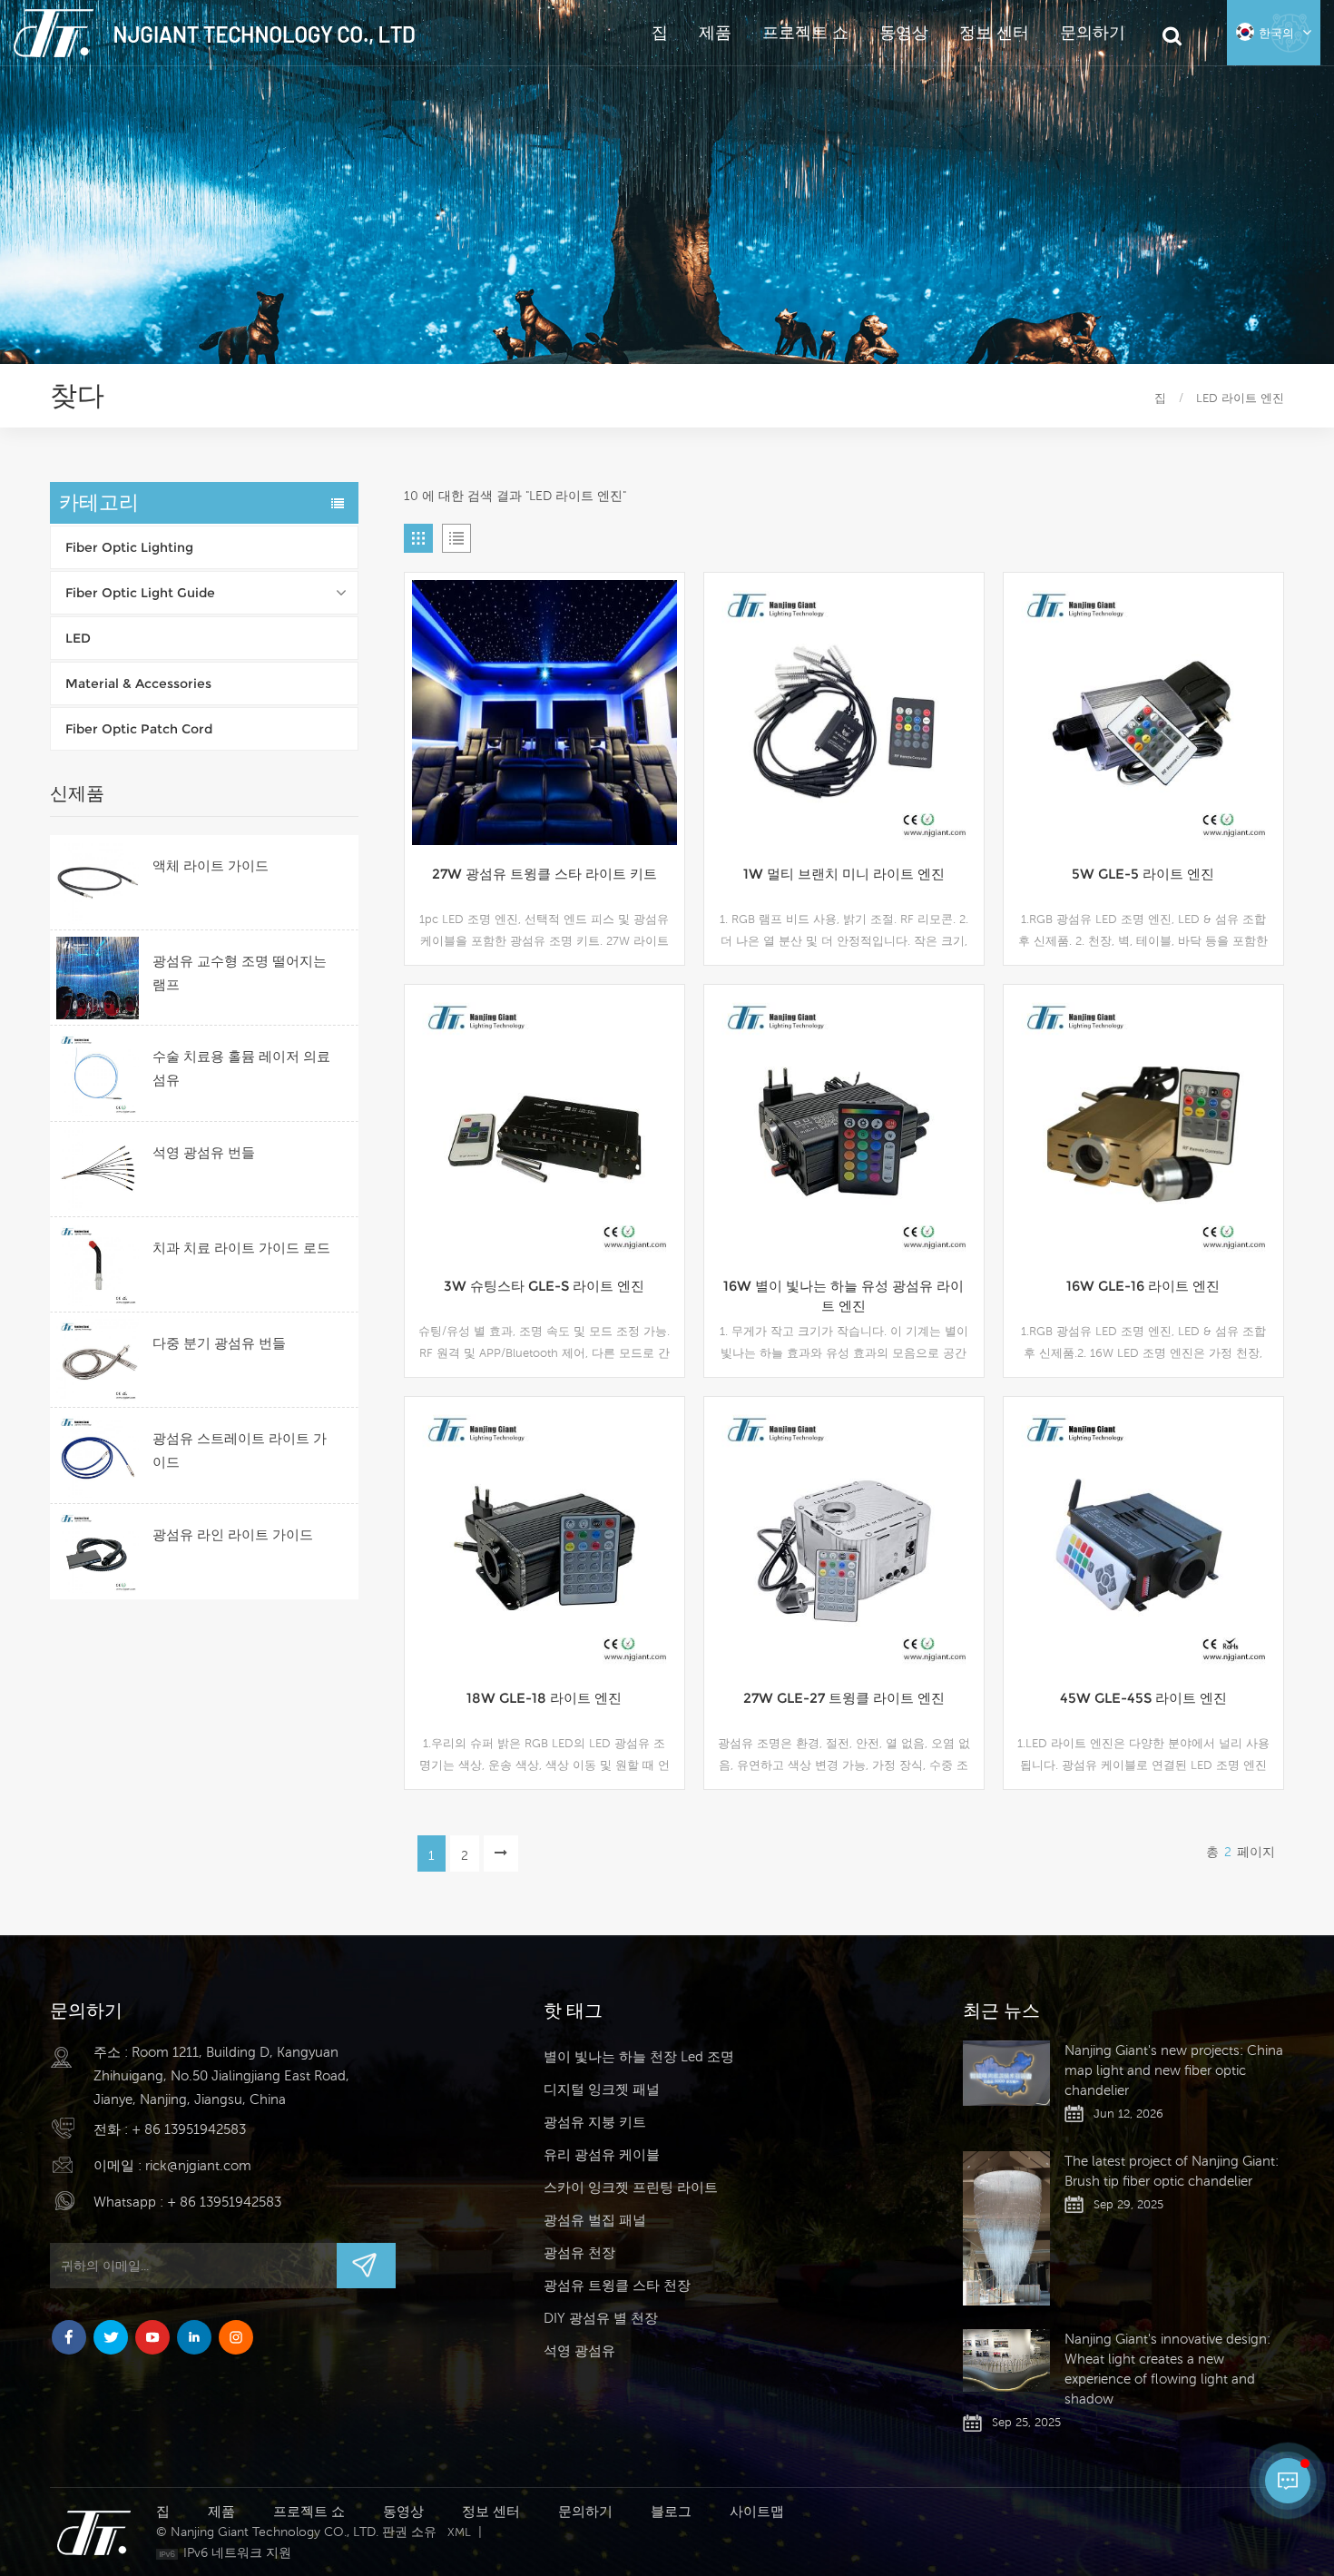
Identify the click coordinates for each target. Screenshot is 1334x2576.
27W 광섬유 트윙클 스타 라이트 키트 (544, 874)
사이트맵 (757, 2511)
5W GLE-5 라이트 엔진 (1143, 874)
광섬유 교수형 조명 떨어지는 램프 (240, 973)
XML (459, 2532)
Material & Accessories (138, 683)
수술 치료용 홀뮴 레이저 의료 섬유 (241, 1068)
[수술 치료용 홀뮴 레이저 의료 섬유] (98, 1073)
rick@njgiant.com (198, 2165)
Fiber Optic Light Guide (140, 593)
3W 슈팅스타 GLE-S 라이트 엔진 (544, 1286)
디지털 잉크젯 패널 (602, 2089)
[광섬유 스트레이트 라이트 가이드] (98, 1455)
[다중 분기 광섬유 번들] (98, 1360)
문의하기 (1093, 32)
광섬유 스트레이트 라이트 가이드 (240, 1450)
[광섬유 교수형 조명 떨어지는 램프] (98, 978)
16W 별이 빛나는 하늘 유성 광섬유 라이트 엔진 (844, 1296)
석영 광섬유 (579, 2350)
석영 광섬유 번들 (204, 1152)
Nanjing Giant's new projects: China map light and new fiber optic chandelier (1174, 2070)
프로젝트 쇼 (805, 32)
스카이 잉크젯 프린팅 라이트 (631, 2187)
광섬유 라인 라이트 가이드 (233, 1534)
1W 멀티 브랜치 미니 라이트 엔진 (844, 874)
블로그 (671, 2511)
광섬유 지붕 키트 (595, 2122)
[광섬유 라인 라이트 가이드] (98, 1552)
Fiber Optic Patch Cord (139, 729)
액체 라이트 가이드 (211, 865)
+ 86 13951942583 (189, 2129)
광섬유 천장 (579, 2252)
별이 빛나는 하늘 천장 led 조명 (639, 2056)
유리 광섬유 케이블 (602, 2154)
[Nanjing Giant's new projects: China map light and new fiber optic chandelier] (1006, 2073)
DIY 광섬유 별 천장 (601, 2318)
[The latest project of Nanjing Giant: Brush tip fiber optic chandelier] (1006, 2229)
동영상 (904, 32)
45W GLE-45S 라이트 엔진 (1143, 1698)
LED (78, 638)
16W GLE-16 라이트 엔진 (1143, 1286)
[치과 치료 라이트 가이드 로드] (98, 1265)
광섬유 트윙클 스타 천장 (617, 2285)
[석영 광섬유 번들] (98, 1170)
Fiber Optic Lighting (129, 547)
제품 (715, 32)
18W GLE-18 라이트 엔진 (544, 1698)
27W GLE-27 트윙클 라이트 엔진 (844, 1698)
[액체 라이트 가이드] (98, 883)
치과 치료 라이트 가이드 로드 (241, 1248)
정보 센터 (994, 32)
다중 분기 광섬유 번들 (219, 1343)
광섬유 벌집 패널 (595, 2220)
